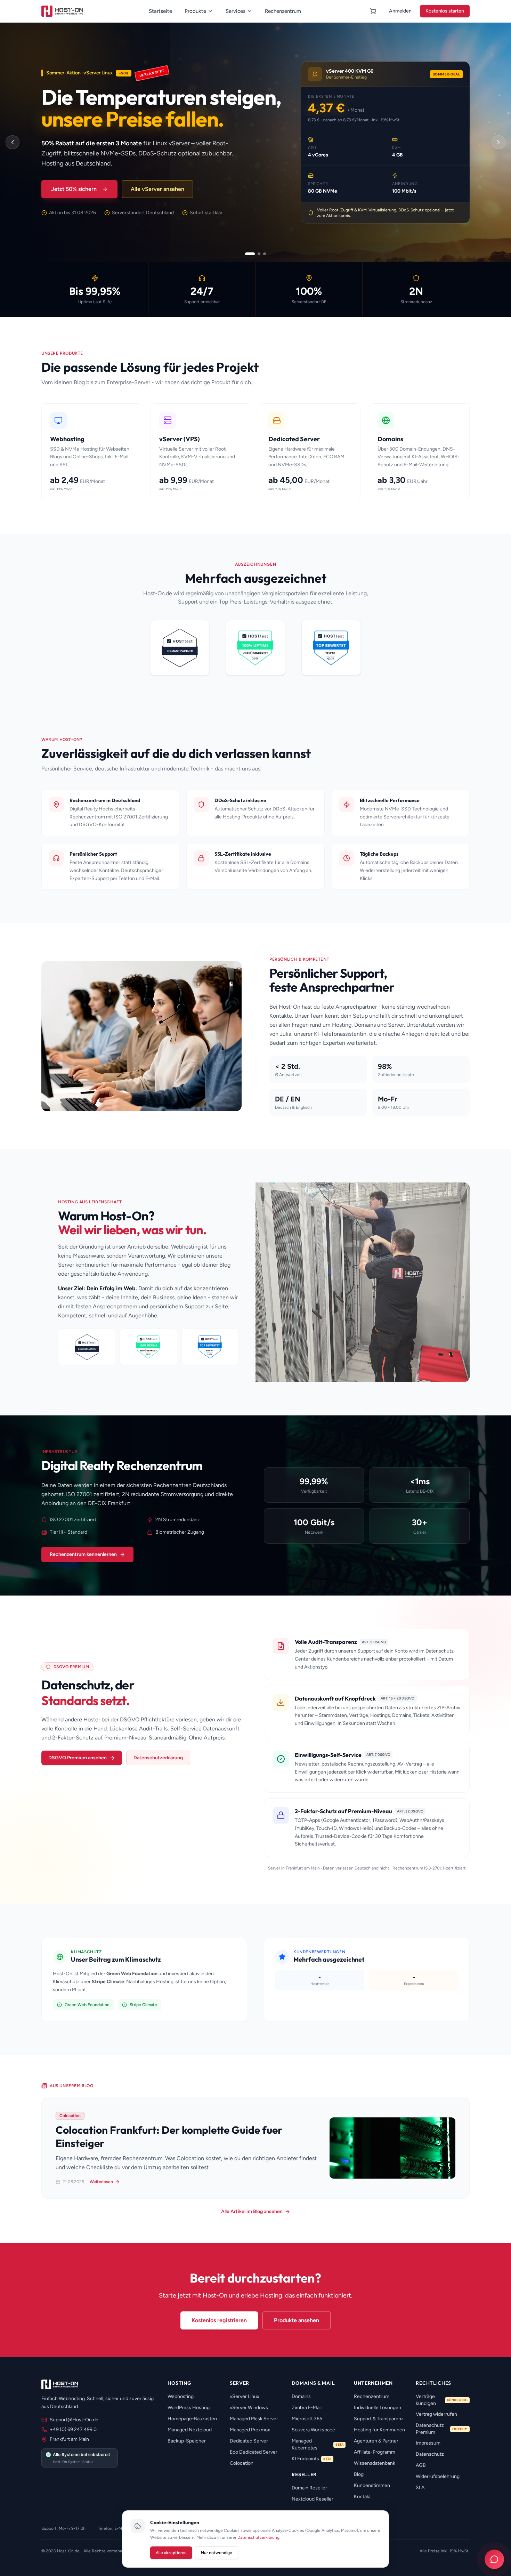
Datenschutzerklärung (158, 1758)
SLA (420, 2488)
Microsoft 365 (307, 2419)
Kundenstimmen (372, 2485)
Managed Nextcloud (190, 2430)
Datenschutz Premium (442, 2429)
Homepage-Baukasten (192, 2419)
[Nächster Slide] (498, 142)
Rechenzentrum (283, 11)
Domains (301, 2396)
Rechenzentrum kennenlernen (83, 1554)
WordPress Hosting (189, 2408)
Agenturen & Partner (376, 2441)
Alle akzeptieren (171, 2553)
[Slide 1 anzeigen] (250, 254)
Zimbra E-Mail (307, 2408)
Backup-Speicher (187, 2441)
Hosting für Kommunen (379, 2430)
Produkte (195, 11)
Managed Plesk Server (254, 2419)
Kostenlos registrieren (219, 2320)
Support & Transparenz (379, 2419)
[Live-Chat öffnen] (494, 2559)
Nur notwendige (217, 2553)
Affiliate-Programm (375, 2452)
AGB (421, 2465)
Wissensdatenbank (375, 2463)
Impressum (428, 2443)
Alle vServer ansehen (157, 189)
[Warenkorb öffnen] (373, 11)
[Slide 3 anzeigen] (265, 254)
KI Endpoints (311, 2459)
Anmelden (400, 11)
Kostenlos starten (445, 11)
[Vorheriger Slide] (13, 142)
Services (236, 11)
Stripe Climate (143, 2005)
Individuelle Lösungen (378, 2408)
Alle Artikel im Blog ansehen (252, 2211)
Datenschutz (430, 2454)
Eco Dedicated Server (254, 2452)
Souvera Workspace (313, 2430)
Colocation (242, 2463)
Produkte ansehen (297, 2320)
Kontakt (362, 2497)
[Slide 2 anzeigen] (259, 254)
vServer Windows (249, 2408)
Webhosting (181, 2396)
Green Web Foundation (87, 2005)
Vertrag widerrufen (436, 2414)
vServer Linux (245, 2396)
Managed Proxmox (250, 2430)
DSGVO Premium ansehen (78, 1758)
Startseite (160, 11)
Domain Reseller (309, 2488)
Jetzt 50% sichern (74, 189)
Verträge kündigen (442, 2400)
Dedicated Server (249, 2441)
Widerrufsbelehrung (438, 2476)
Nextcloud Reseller (313, 2499)
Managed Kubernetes (318, 2444)
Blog (359, 2474)
